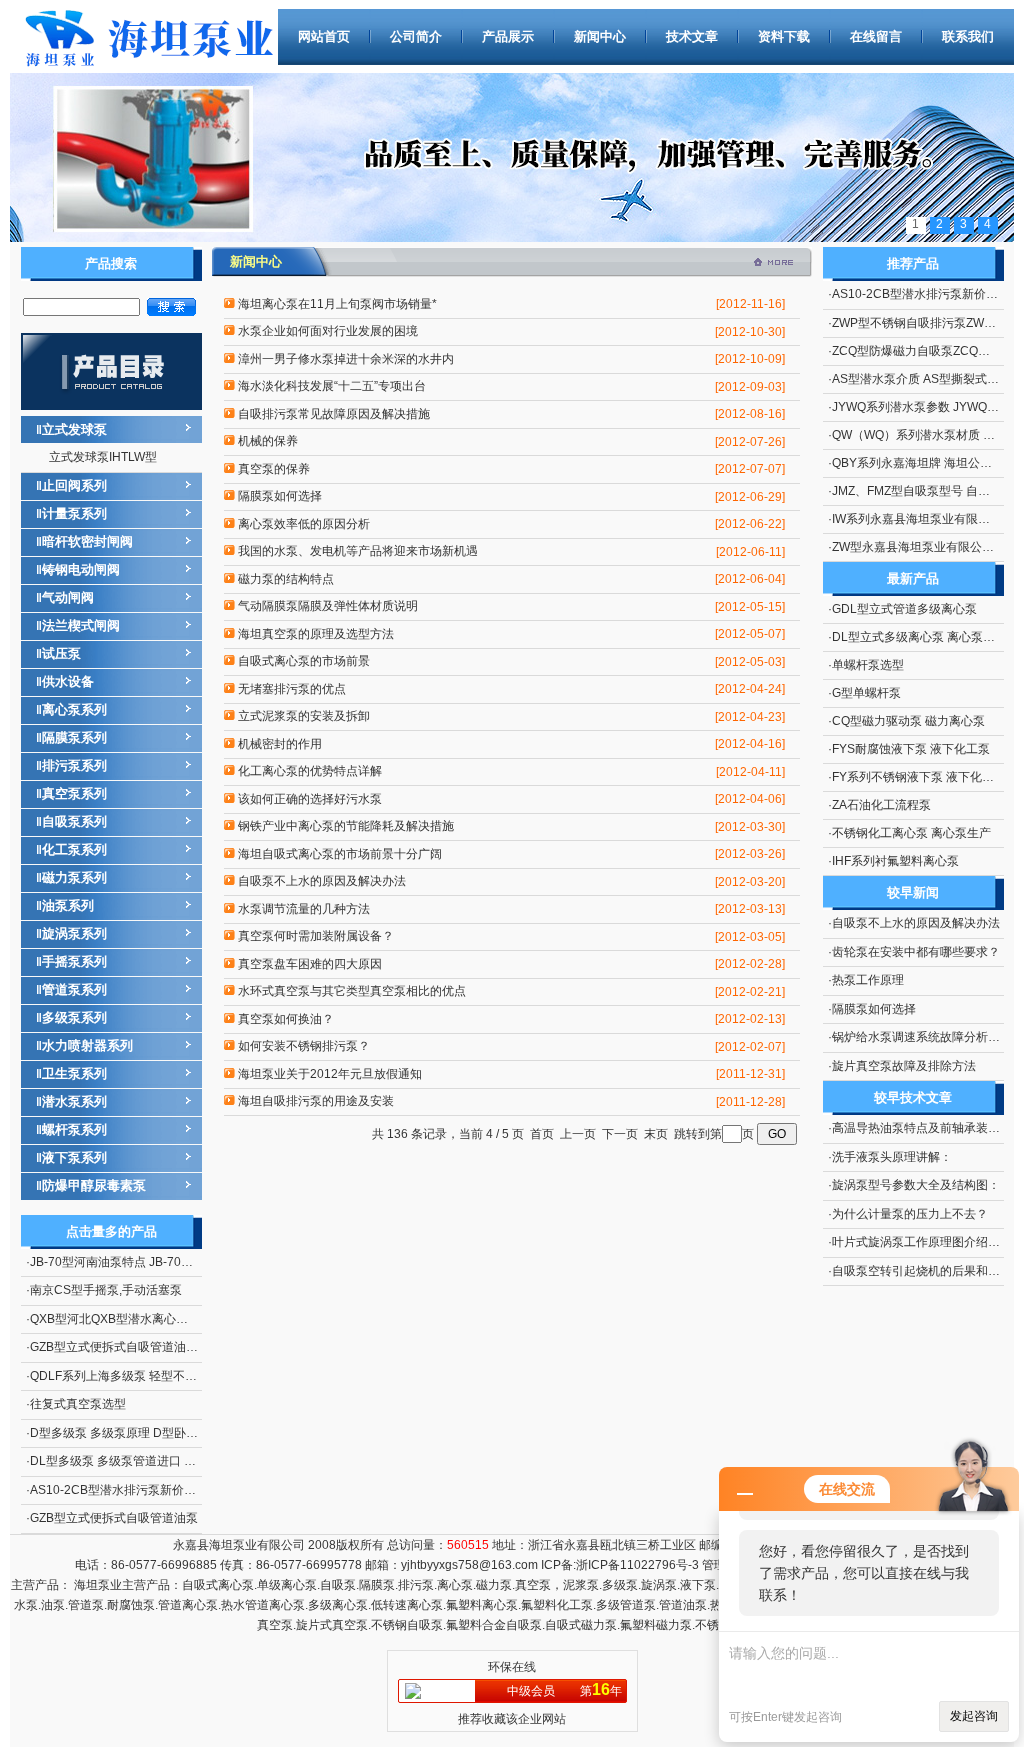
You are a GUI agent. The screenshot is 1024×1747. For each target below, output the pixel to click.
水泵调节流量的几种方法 (304, 909)
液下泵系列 (74, 1157)
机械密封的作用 (280, 744)
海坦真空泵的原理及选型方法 (316, 634)
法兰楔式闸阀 (81, 625)
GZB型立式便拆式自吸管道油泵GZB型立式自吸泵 (162, 1347)
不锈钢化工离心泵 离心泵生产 (911, 833)
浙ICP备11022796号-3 (637, 1565)
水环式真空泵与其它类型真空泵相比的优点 (352, 991)
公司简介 (416, 36)
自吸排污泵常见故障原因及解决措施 (334, 414)
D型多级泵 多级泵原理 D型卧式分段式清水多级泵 (162, 1433)
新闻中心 (600, 36)
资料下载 (784, 36)
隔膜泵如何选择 (280, 496)
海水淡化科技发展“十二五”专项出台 (332, 386)
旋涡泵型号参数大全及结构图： (916, 1185)
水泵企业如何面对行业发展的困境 (328, 331)
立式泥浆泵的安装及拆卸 (304, 716)
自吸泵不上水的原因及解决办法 (322, 881)
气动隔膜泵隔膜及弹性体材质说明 (328, 606)
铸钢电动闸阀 (81, 569)
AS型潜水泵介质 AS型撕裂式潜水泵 (927, 379)
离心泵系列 (74, 709)
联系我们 (968, 36)
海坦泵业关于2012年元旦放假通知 (330, 1074)
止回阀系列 (74, 485)
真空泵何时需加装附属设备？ (316, 936)
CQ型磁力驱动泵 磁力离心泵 (908, 721)
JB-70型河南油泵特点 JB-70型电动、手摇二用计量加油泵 (183, 1262)
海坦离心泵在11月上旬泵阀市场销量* (337, 304)
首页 (542, 1134)
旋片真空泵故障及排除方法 (904, 1066)
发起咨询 (974, 1716)
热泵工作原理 (868, 980)
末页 (656, 1134)
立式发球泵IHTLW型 (103, 457)
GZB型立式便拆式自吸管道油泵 (114, 1518)
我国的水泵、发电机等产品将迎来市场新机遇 (358, 551)
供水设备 (68, 681)
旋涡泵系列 (74, 933)
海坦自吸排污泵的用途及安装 (316, 1101)
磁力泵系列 (74, 877)
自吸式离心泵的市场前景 (304, 661)
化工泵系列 (74, 849)
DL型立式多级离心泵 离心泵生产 (919, 637)
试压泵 (61, 653)
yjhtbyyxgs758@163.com (469, 1565)
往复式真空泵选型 (78, 1404)
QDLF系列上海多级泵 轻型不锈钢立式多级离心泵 (161, 1376)
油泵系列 (68, 905)
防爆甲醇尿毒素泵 (94, 1185)
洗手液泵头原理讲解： (892, 1157)
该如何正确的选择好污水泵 (310, 799)
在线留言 (876, 36)
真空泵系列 (74, 793)
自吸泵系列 (74, 821)
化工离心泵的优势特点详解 (310, 771)
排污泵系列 (74, 765)
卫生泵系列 (74, 1073)
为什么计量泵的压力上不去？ (910, 1214)
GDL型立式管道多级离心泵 (904, 609)
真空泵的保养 (274, 469)
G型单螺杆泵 (866, 693)
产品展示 (508, 36)
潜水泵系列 (74, 1101)
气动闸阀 (68, 597)
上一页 (578, 1134)
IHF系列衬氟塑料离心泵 (895, 861)
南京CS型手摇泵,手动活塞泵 (106, 1290)
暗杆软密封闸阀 (87, 541)
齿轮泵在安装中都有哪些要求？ (916, 952)
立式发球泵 (74, 429)
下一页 (620, 1134)
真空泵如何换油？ (286, 1019)
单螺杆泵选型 (868, 665)
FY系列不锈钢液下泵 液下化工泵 (919, 777)
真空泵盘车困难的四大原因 (310, 964)
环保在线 (512, 1667)
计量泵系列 (74, 513)
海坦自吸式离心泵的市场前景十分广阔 (340, 854)
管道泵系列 (74, 989)
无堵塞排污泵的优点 (292, 689)
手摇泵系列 (74, 961)
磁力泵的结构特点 (286, 579)
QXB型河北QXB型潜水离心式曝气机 (127, 1319)
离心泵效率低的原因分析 (304, 524)
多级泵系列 (74, 1017)
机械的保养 (268, 441)
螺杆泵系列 (74, 1129)
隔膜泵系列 (74, 737)
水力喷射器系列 (87, 1045)
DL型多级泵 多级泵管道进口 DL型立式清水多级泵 (163, 1461)
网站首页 (324, 36)
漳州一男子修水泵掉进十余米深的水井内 (346, 359)
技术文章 (692, 36)
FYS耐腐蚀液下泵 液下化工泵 (911, 749)
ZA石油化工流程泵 (881, 805)
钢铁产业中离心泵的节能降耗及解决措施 (346, 826)
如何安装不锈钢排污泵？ (304, 1046)
